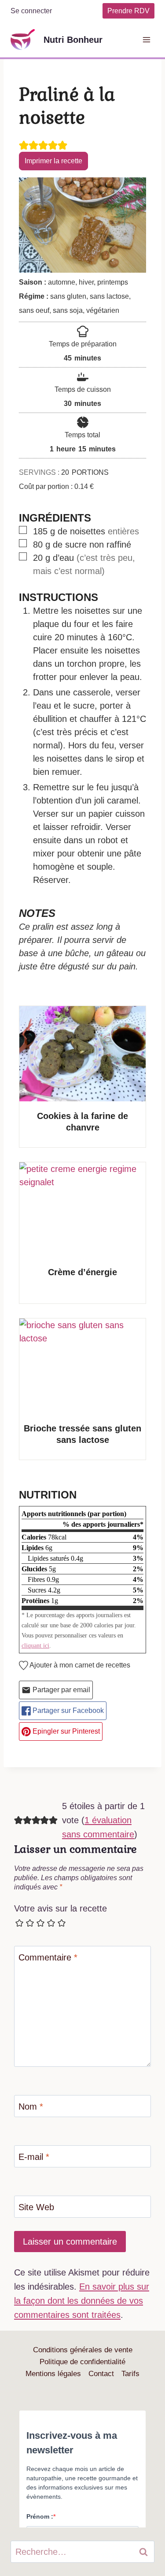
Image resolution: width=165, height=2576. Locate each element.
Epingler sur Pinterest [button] (65, 1731)
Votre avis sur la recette (60, 1908)
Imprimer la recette (53, 161)
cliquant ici (35, 1645)
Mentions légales (53, 2374)
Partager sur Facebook (67, 1710)
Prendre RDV (128, 11)
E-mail (34, 2157)
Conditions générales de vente (83, 2350)
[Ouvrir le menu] (146, 39)
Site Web (36, 2207)
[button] (24, 145)
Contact (101, 2374)
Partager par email (60, 1690)
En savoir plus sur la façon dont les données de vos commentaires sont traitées (82, 2301)
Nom (31, 2107)
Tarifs (130, 2374)
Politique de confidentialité (82, 2362)
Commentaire (48, 1957)
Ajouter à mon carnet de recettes (79, 1665)
